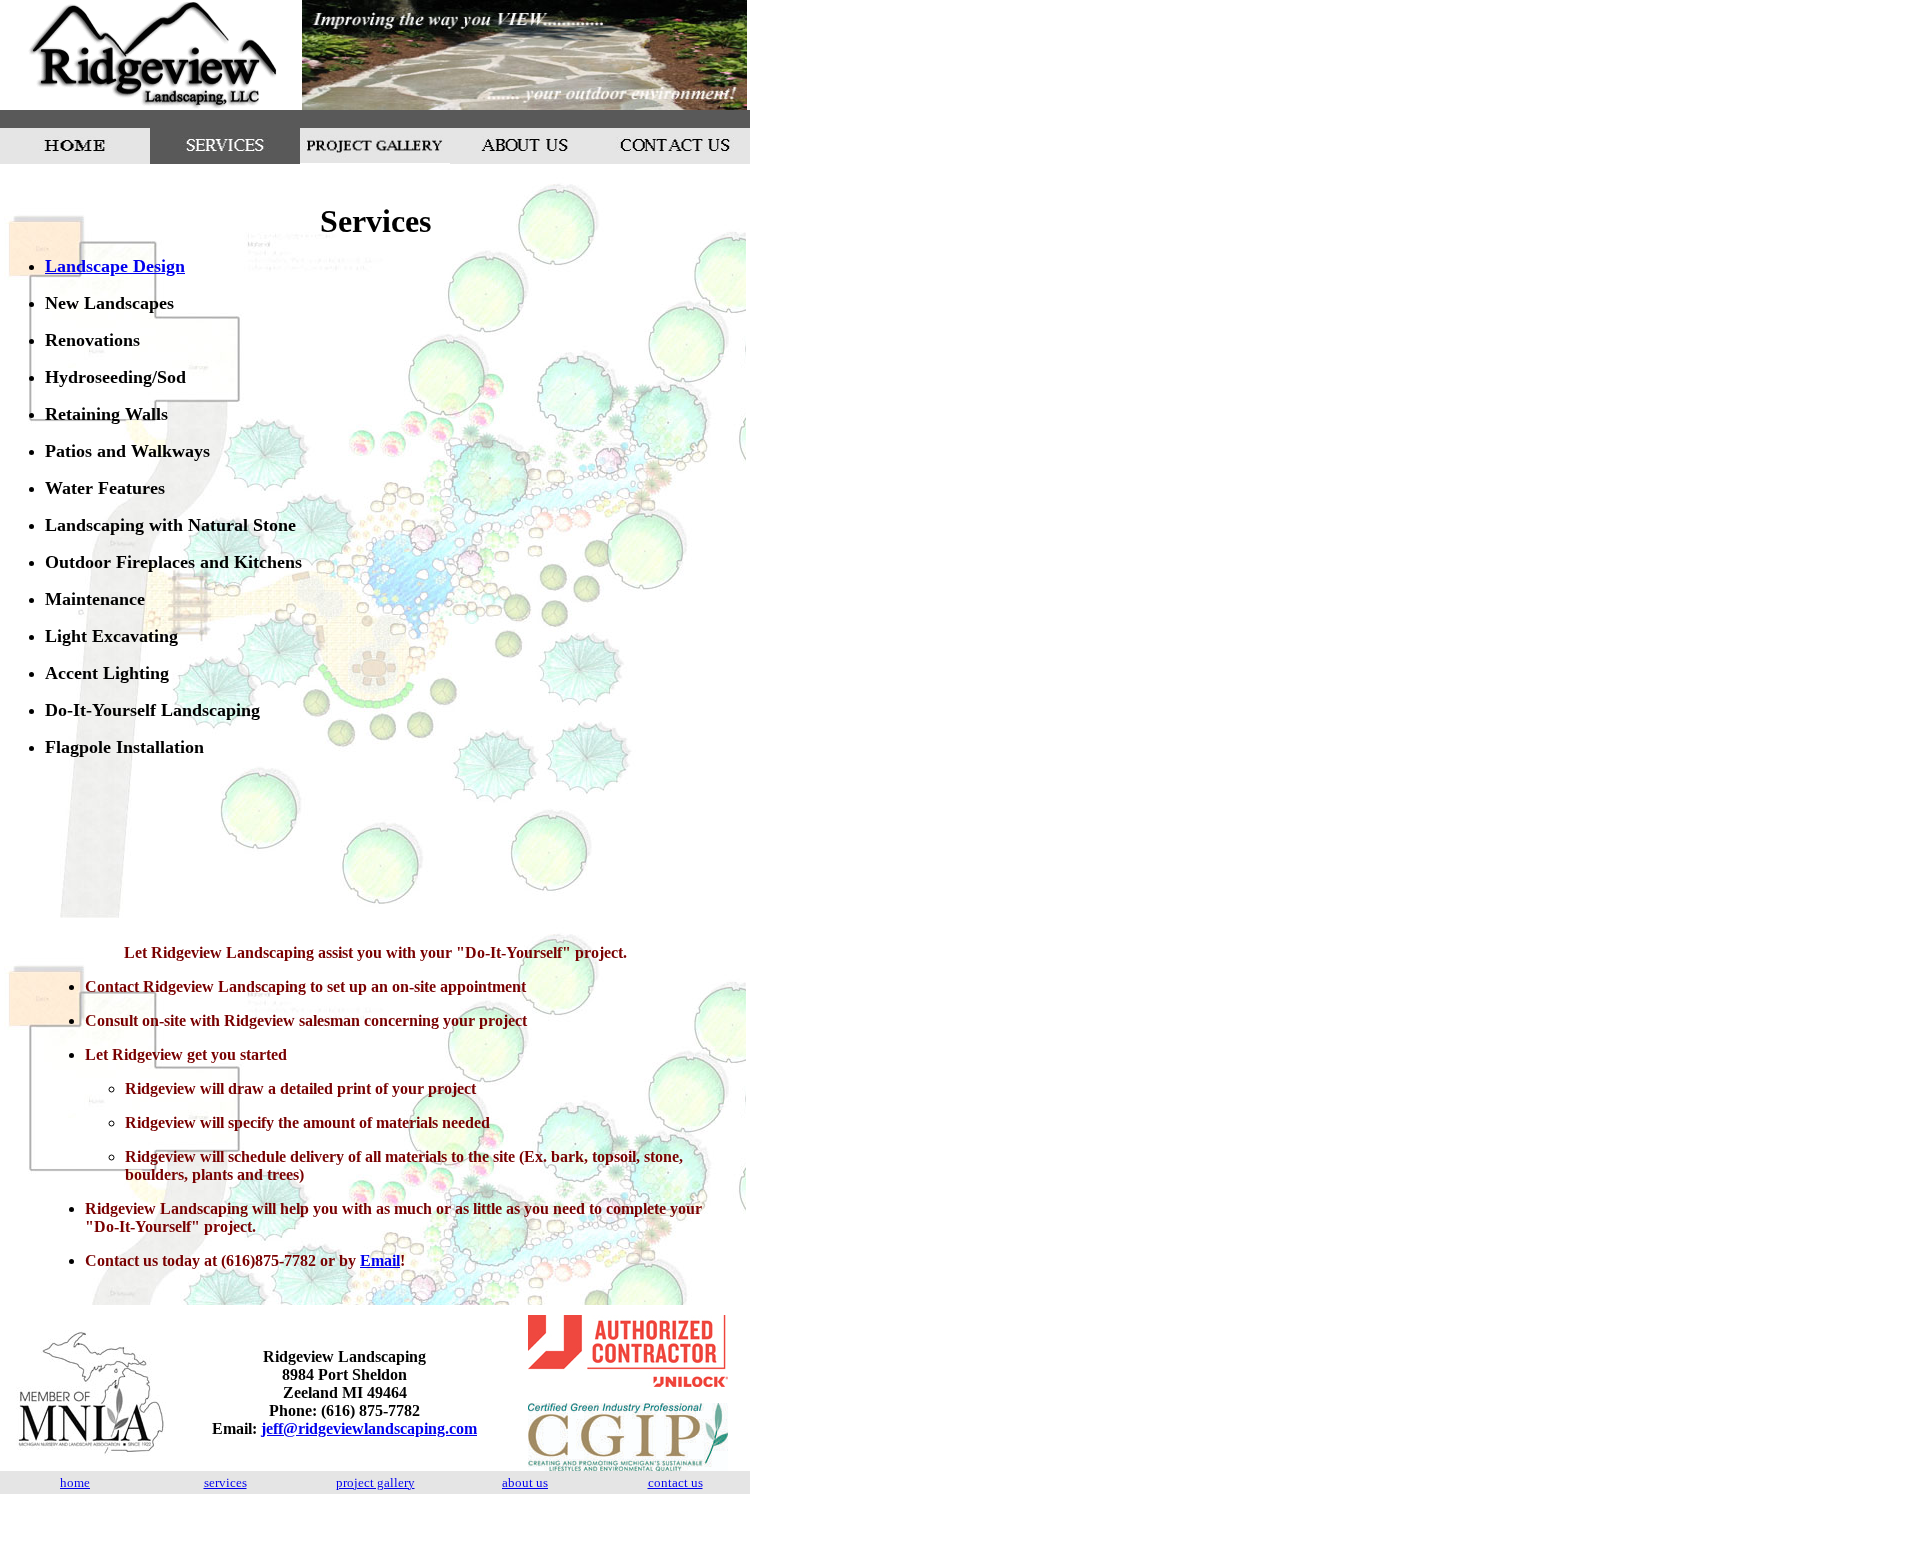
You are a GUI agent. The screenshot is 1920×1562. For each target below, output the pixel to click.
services (225, 1482)
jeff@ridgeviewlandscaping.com (369, 1428)
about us (525, 1482)
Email (380, 1260)
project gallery (375, 1482)
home (75, 1482)
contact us (675, 1482)
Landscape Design (115, 266)
